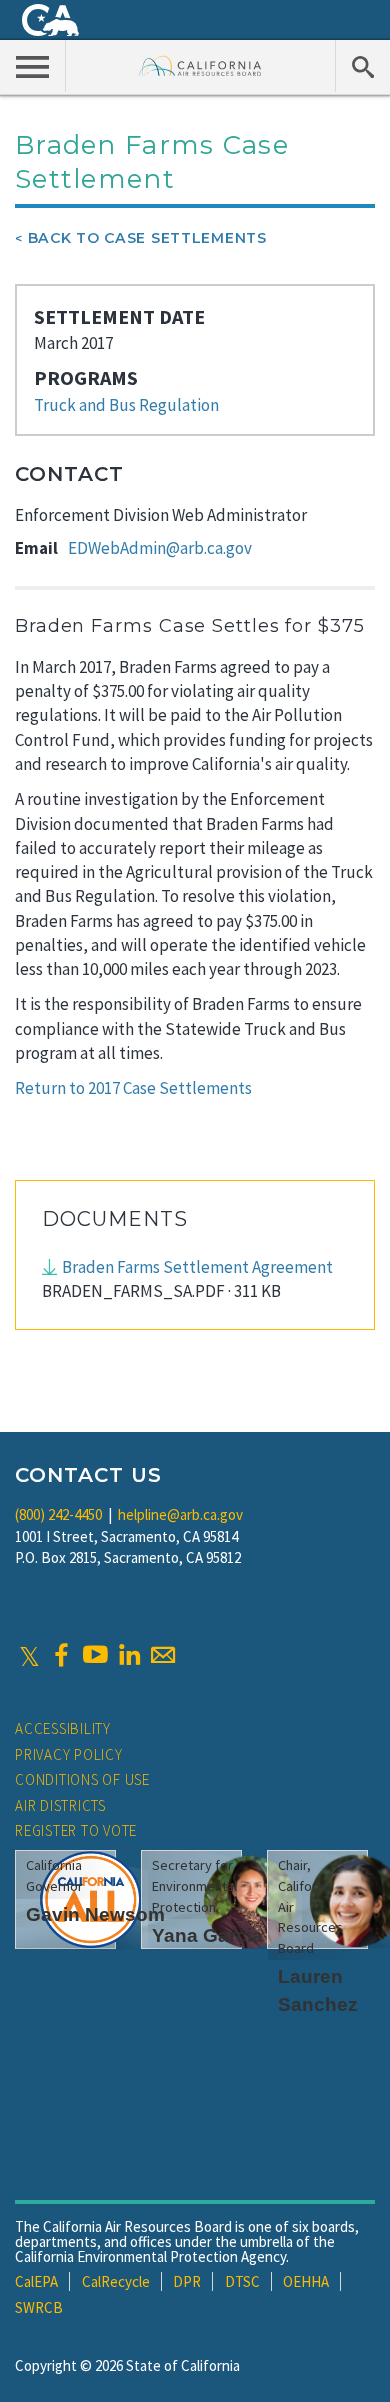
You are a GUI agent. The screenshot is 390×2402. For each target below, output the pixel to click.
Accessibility (63, 1728)
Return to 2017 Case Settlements (133, 1088)
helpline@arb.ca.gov (180, 1514)
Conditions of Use (82, 1779)
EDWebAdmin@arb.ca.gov (160, 548)
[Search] (362, 66)
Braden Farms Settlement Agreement (197, 1267)
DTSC (242, 2281)
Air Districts (60, 1805)
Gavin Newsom (95, 1914)
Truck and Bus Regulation (126, 405)
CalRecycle (116, 2281)
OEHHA (306, 2281)
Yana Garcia (207, 1935)
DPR (187, 2281)
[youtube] (95, 1655)
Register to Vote (76, 1830)
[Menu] (33, 66)
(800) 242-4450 (58, 1514)
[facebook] (61, 1655)
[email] (163, 1655)
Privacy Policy (69, 1754)
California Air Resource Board (200, 65)
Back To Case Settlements (147, 238)
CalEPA (36, 2281)
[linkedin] (129, 1655)
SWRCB (39, 2307)
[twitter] (29, 1655)
